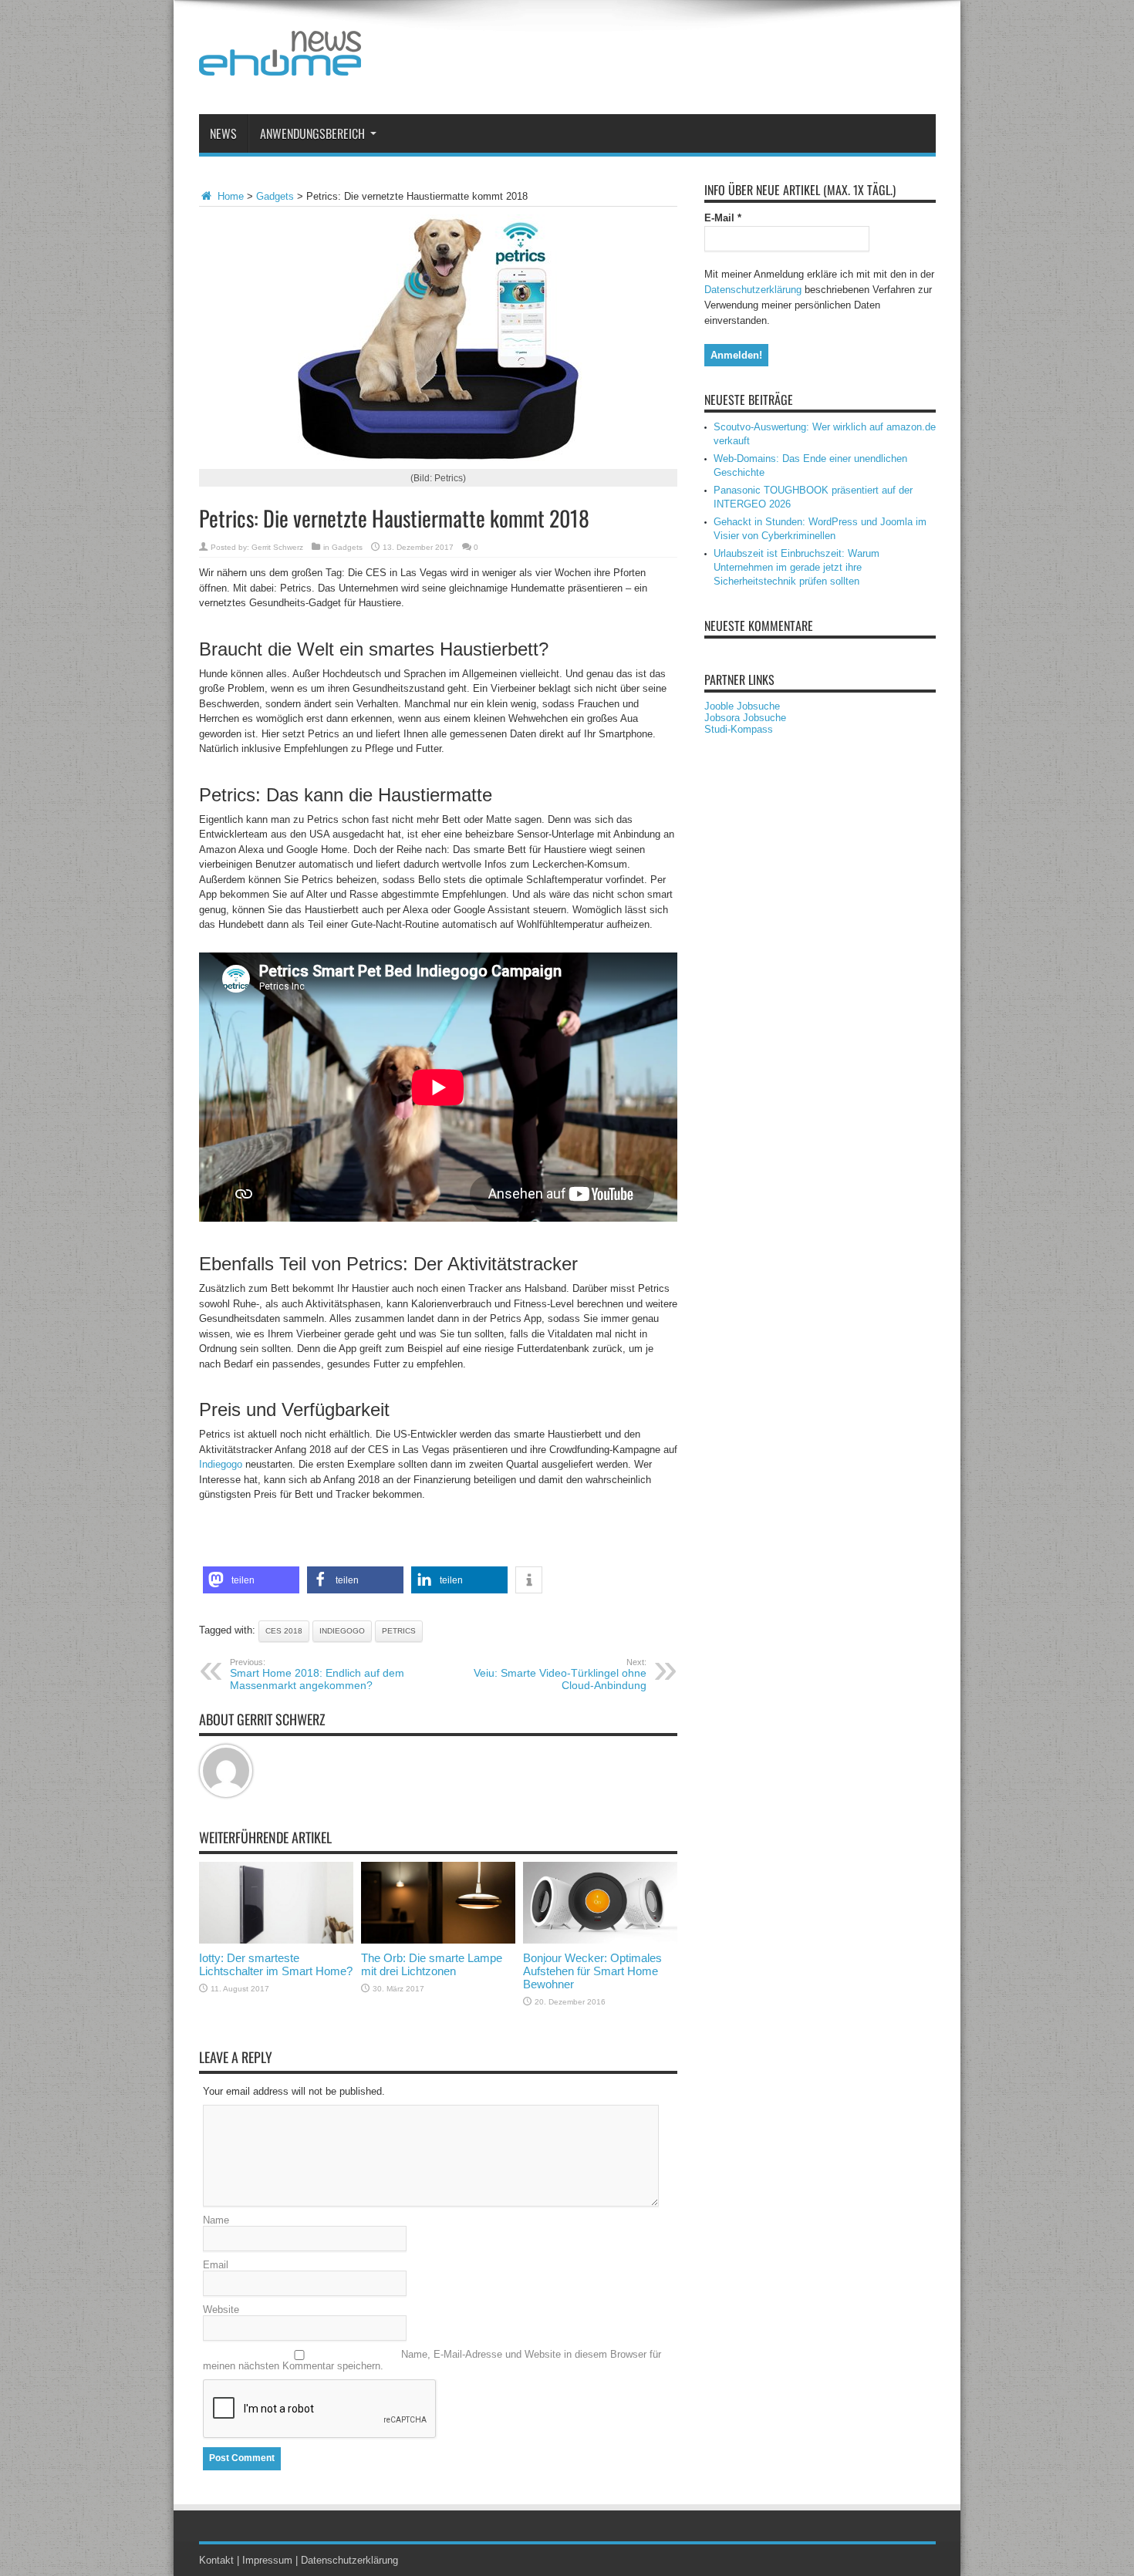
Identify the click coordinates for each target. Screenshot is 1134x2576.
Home (229, 196)
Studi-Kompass (739, 729)
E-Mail (723, 218)
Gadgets (275, 196)
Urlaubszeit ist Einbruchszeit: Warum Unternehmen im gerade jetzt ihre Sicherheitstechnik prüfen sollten (796, 567)
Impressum (267, 2560)
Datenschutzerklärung (753, 290)
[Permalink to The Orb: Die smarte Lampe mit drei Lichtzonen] (438, 1940)
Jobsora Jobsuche (745, 718)
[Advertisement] (655, 60)
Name (216, 2220)
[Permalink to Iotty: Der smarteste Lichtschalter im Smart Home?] (276, 1940)
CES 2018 (284, 1631)
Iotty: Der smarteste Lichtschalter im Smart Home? (276, 1964)
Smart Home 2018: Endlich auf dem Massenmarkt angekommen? (317, 1674)
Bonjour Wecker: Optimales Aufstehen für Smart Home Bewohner (592, 1971)
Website (221, 2310)
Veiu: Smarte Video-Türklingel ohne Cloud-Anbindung (560, 1674)
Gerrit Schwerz (277, 547)
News (223, 133)
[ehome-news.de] (280, 64)
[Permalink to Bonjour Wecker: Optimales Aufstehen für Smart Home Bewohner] (600, 1940)
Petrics (399, 1631)
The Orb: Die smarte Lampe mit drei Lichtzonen (432, 1964)
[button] (251, 1580)
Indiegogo (221, 1464)
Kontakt (216, 2560)
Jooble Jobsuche (742, 706)
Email (216, 2265)
